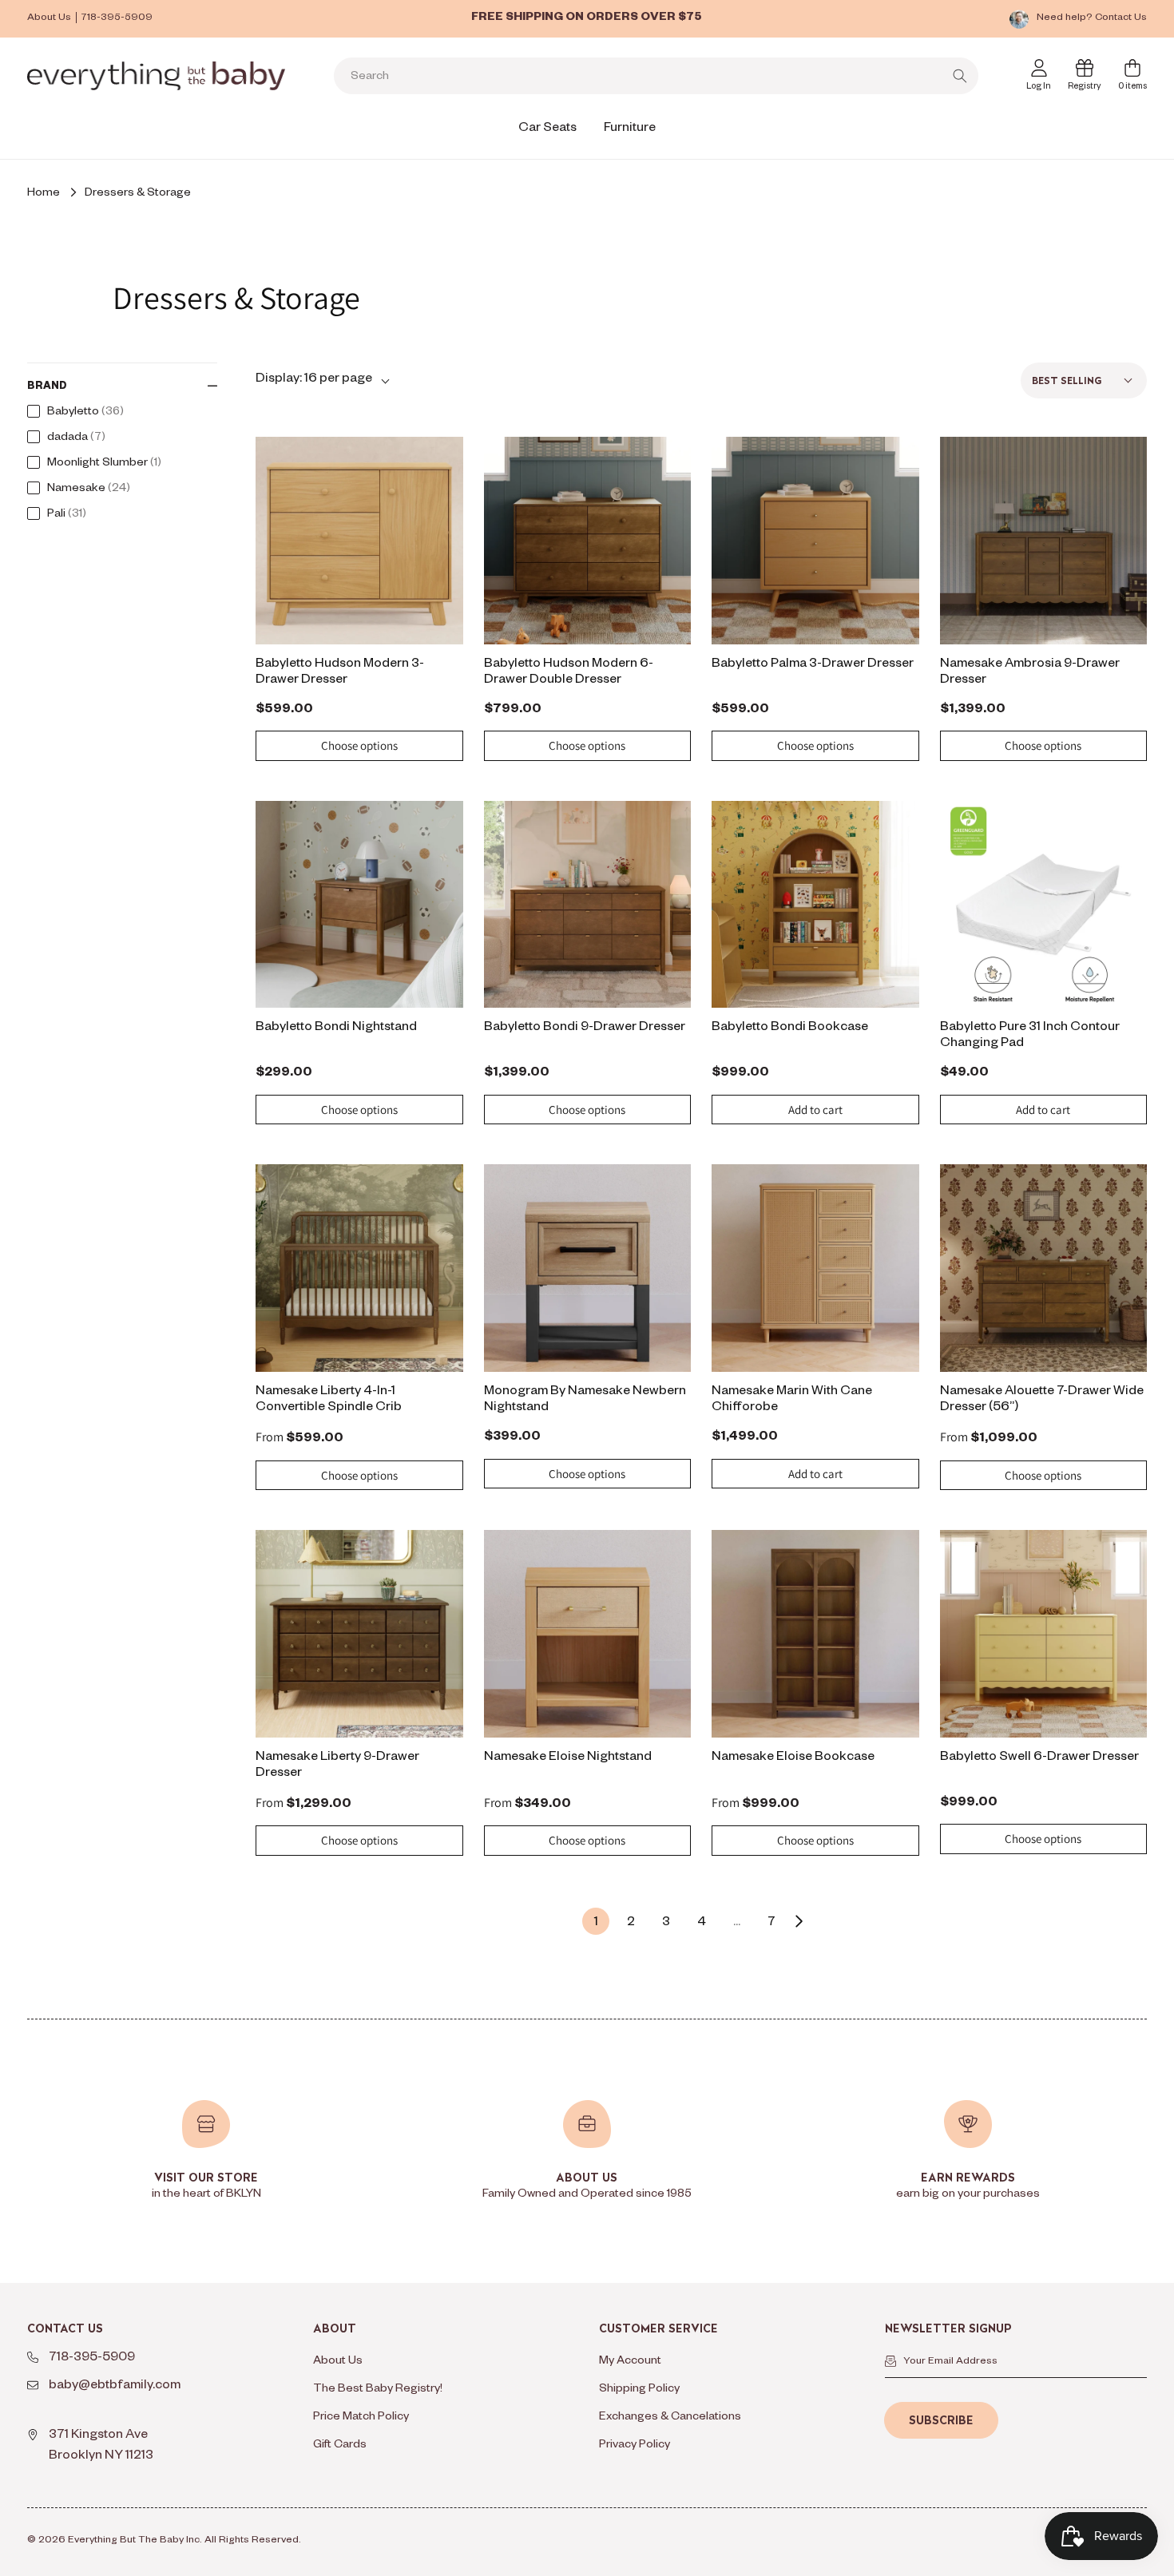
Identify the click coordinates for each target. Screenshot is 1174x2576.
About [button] (335, 2329)
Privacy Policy (635, 2446)
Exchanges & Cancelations (670, 2418)
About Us (49, 18)
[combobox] (656, 76)
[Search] (960, 76)
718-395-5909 (117, 18)
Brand (47, 387)
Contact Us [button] (65, 2329)
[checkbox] (118, 413)
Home (44, 194)
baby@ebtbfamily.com (115, 2387)
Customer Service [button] (658, 2329)
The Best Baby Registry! (378, 2390)
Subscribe (941, 2420)
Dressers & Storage (138, 194)
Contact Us (1121, 18)
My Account (630, 2362)
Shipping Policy (639, 2390)
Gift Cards (340, 2446)
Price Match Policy (361, 2418)
